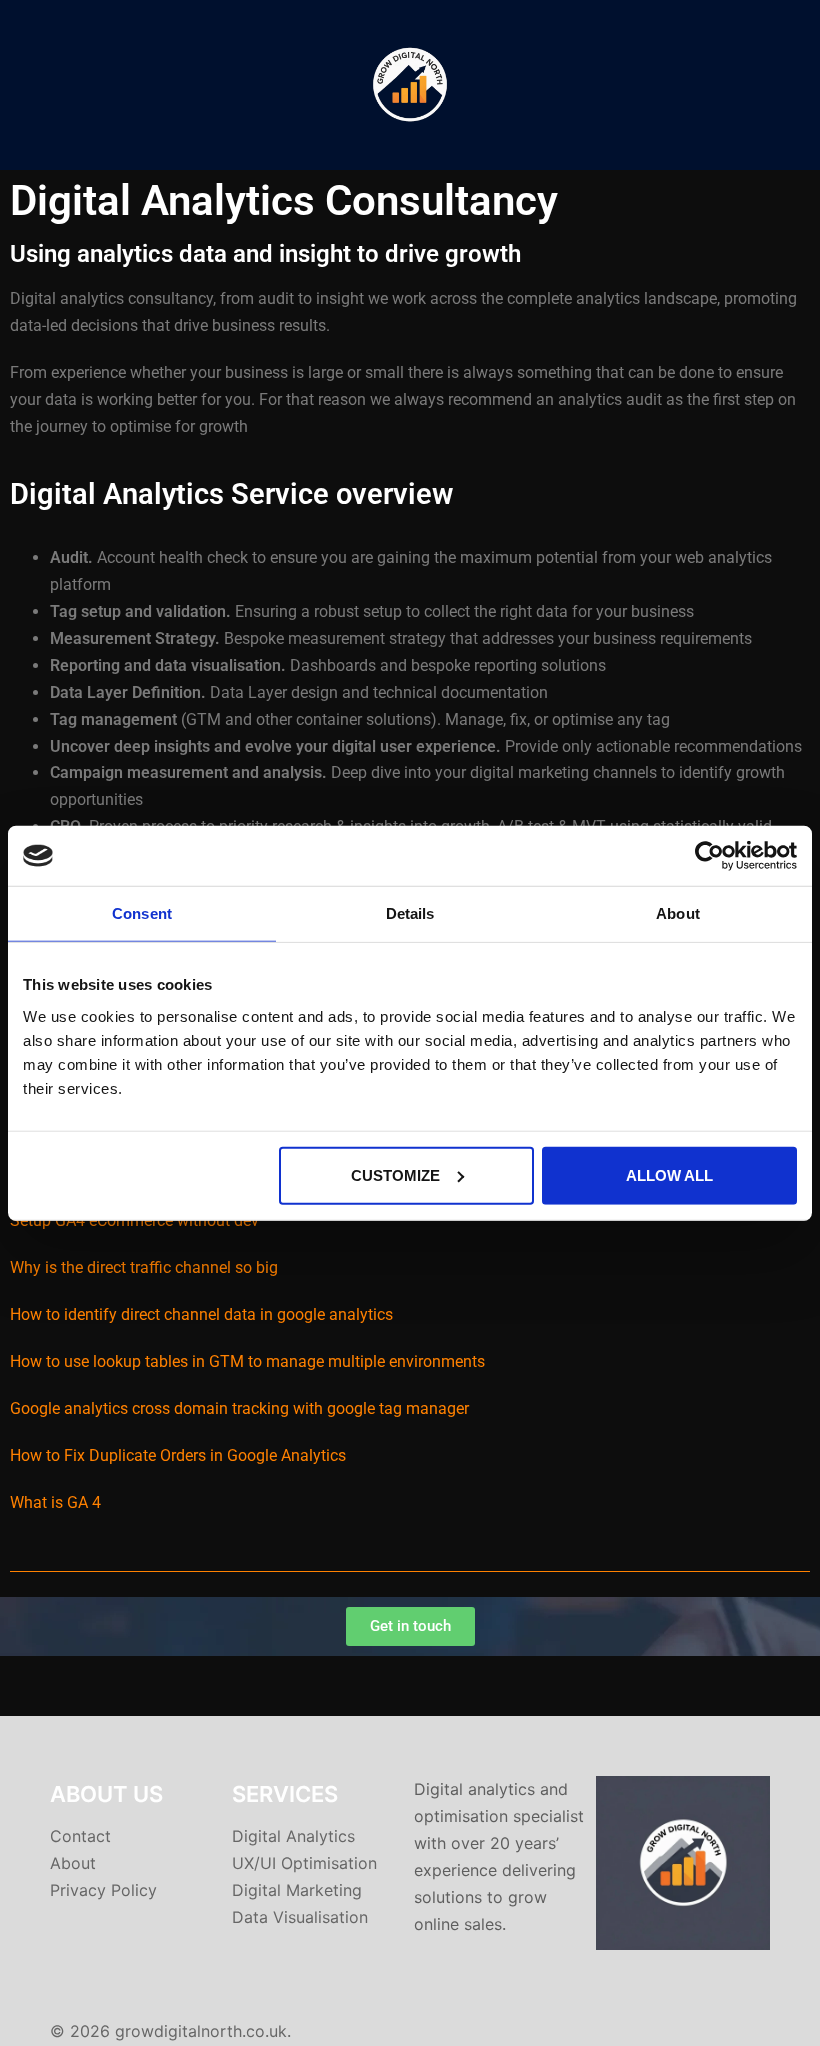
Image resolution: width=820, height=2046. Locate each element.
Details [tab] (410, 913)
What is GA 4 (55, 1502)
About (73, 1863)
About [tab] (678, 913)
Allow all (669, 1174)
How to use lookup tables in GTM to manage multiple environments (247, 1361)
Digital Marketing (297, 1890)
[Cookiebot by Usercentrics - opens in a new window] (709, 856)
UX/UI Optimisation (304, 1863)
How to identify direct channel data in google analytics (201, 1314)
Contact (80, 1836)
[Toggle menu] (797, 85)
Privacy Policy (103, 1890)
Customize (395, 1174)
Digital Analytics (293, 1836)
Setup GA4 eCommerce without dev (134, 1220)
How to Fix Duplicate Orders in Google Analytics (178, 1455)
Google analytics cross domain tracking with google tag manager (239, 1408)
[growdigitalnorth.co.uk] (410, 83)
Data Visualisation (300, 1917)
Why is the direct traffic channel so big (144, 1267)
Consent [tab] (142, 913)
